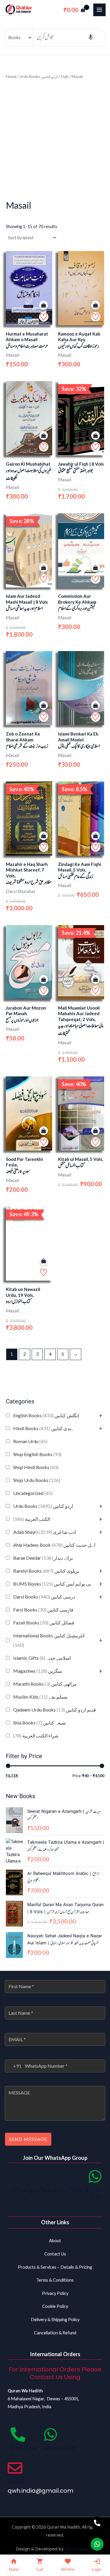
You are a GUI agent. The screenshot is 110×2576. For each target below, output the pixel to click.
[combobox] (13, 2066)
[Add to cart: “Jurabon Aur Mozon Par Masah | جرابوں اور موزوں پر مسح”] (44, 980)
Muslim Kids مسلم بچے (40, 1697)
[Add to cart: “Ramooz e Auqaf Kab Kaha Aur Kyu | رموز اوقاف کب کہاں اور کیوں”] (95, 305)
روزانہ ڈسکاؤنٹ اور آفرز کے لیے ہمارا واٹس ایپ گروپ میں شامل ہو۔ (58, 2194)
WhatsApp (59, 2448)
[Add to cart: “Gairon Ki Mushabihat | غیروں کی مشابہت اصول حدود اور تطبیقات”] (44, 436)
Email (16, 2482)
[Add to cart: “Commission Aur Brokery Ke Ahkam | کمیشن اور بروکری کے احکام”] (95, 568)
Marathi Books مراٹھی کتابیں (45, 1684)
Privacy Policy (55, 2293)
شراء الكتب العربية (36, 1736)
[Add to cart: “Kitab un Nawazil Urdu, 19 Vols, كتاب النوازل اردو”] (44, 1261)
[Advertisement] (55, 139)
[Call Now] (18, 2434)
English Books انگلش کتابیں (46, 1415)
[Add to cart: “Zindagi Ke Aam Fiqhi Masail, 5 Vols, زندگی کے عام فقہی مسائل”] (95, 836)
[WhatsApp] (50, 2434)
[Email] (15, 2468)
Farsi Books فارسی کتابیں (43, 1610)
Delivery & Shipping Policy (55, 2319)
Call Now (24, 2448)
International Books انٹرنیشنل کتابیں (49, 1640)
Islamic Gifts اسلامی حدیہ (42, 1658)
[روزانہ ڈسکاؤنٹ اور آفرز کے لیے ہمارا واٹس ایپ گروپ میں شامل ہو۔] (95, 2176)
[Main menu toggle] (99, 10)
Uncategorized (33, 1493)
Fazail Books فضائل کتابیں (44, 1623)
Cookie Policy (55, 2306)
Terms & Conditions (55, 2280)
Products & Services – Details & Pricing (55, 2267)
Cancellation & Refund (55, 2333)
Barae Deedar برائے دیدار (43, 1558)
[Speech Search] (91, 38)
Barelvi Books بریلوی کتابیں (46, 1571)
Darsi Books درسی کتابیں (44, 1597)
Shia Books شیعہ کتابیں (39, 1723)
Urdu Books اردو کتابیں (43, 1506)
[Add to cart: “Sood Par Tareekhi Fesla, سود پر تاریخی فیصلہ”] (44, 1131)
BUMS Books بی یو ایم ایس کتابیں (52, 1584)
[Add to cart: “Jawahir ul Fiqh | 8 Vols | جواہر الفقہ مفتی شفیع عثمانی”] (95, 436)
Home (11, 77)
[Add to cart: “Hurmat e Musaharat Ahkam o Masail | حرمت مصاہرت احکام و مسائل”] (44, 305)
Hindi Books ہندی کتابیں (44, 1428)
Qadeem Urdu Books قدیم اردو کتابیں (55, 1710)
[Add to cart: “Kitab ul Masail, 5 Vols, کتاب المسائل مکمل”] (95, 1131)
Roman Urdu (30, 1441)
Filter (12, 1775)
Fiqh (65, 77)
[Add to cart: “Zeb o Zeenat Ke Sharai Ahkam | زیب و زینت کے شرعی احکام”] (44, 706)
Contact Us (55, 2254)
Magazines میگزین (38, 1671)
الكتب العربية (32, 1519)
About (55, 2241)
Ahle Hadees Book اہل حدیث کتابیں (54, 1545)
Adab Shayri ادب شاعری (45, 1532)
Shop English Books (37, 1454)
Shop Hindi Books (36, 1467)
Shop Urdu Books (37, 1480)
